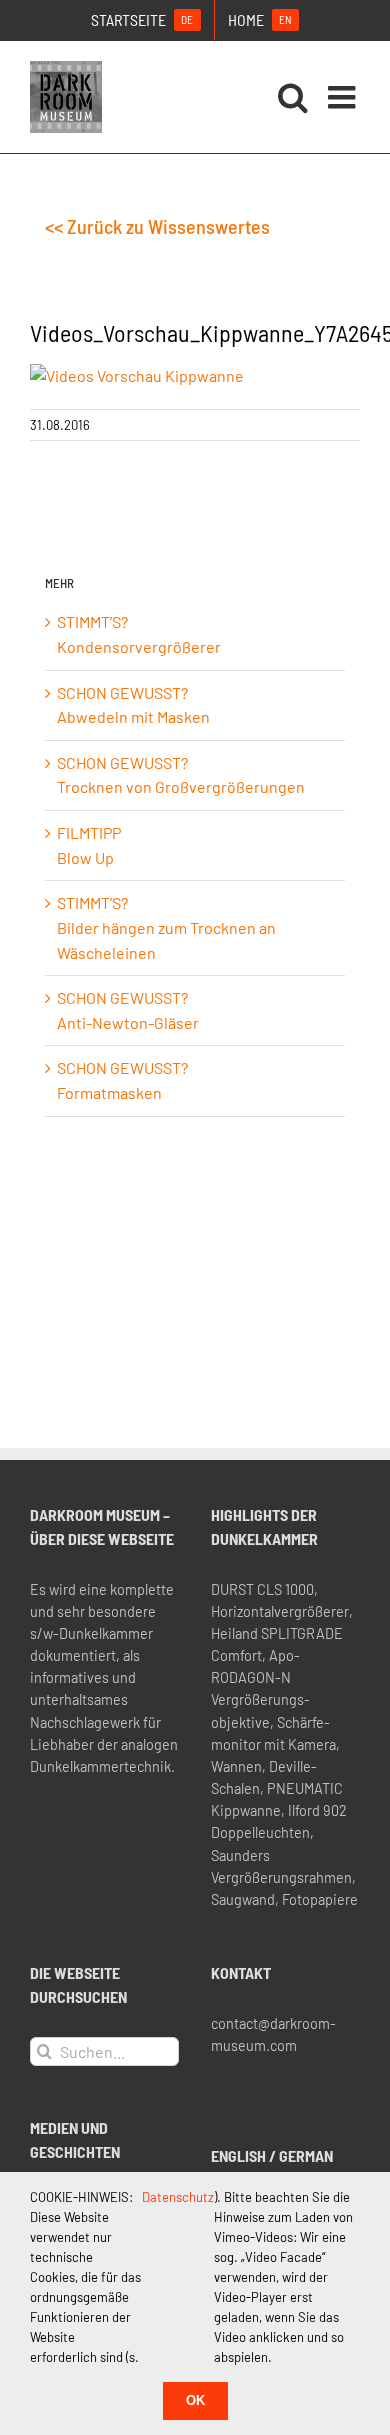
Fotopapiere (320, 1899)
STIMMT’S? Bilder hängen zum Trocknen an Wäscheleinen (166, 927)
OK (195, 2400)
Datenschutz (178, 2197)
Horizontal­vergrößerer (280, 1611)
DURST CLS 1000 (262, 1589)
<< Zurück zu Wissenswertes (157, 226)
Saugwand (243, 1899)
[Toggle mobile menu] (344, 97)
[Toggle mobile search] (293, 97)
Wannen (236, 1766)
